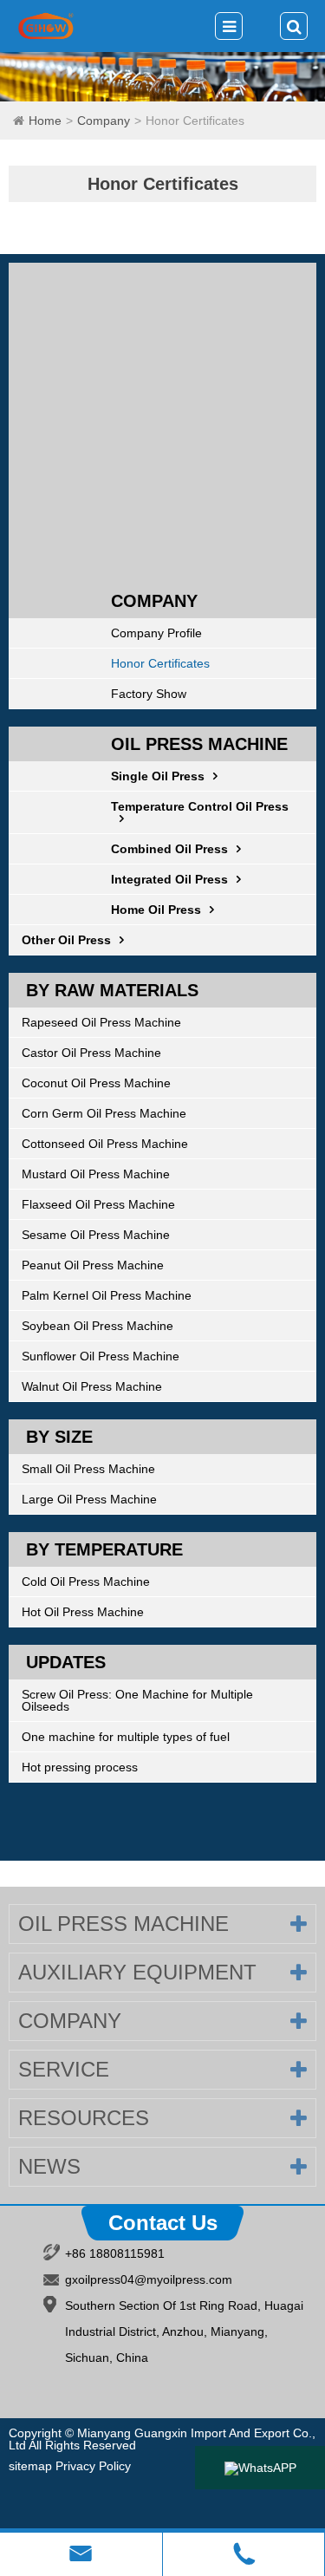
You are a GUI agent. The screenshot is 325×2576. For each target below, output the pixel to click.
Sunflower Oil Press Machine (101, 1356)
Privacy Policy (93, 2466)
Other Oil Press (66, 940)
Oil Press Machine (199, 744)
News (49, 2166)
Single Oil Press (158, 776)
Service (64, 2069)
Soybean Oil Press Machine (97, 1326)
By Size (59, 1437)
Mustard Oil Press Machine (96, 1174)
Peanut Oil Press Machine (93, 1265)
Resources (84, 2118)
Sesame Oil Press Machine (96, 1235)
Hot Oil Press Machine (83, 1612)
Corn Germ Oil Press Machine (104, 1113)
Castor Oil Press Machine (91, 1053)
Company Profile (156, 633)
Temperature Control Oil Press (200, 806)
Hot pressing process (80, 1767)
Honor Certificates (195, 121)
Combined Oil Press (169, 849)
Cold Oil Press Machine (86, 1581)
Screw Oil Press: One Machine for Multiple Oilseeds (137, 1700)
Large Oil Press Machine (89, 1499)
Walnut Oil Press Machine (92, 1386)
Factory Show (149, 694)
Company (104, 121)
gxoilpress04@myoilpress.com (149, 2279)
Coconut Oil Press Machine (96, 1083)
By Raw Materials (112, 990)
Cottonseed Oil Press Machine (105, 1144)
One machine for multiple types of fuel (126, 1737)
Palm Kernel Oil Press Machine (107, 1295)
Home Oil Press (156, 910)
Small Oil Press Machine (88, 1469)
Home (45, 121)
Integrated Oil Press (169, 879)
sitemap (30, 2466)
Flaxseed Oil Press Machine (98, 1204)
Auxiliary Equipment (137, 1972)
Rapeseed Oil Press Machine (101, 1022)
